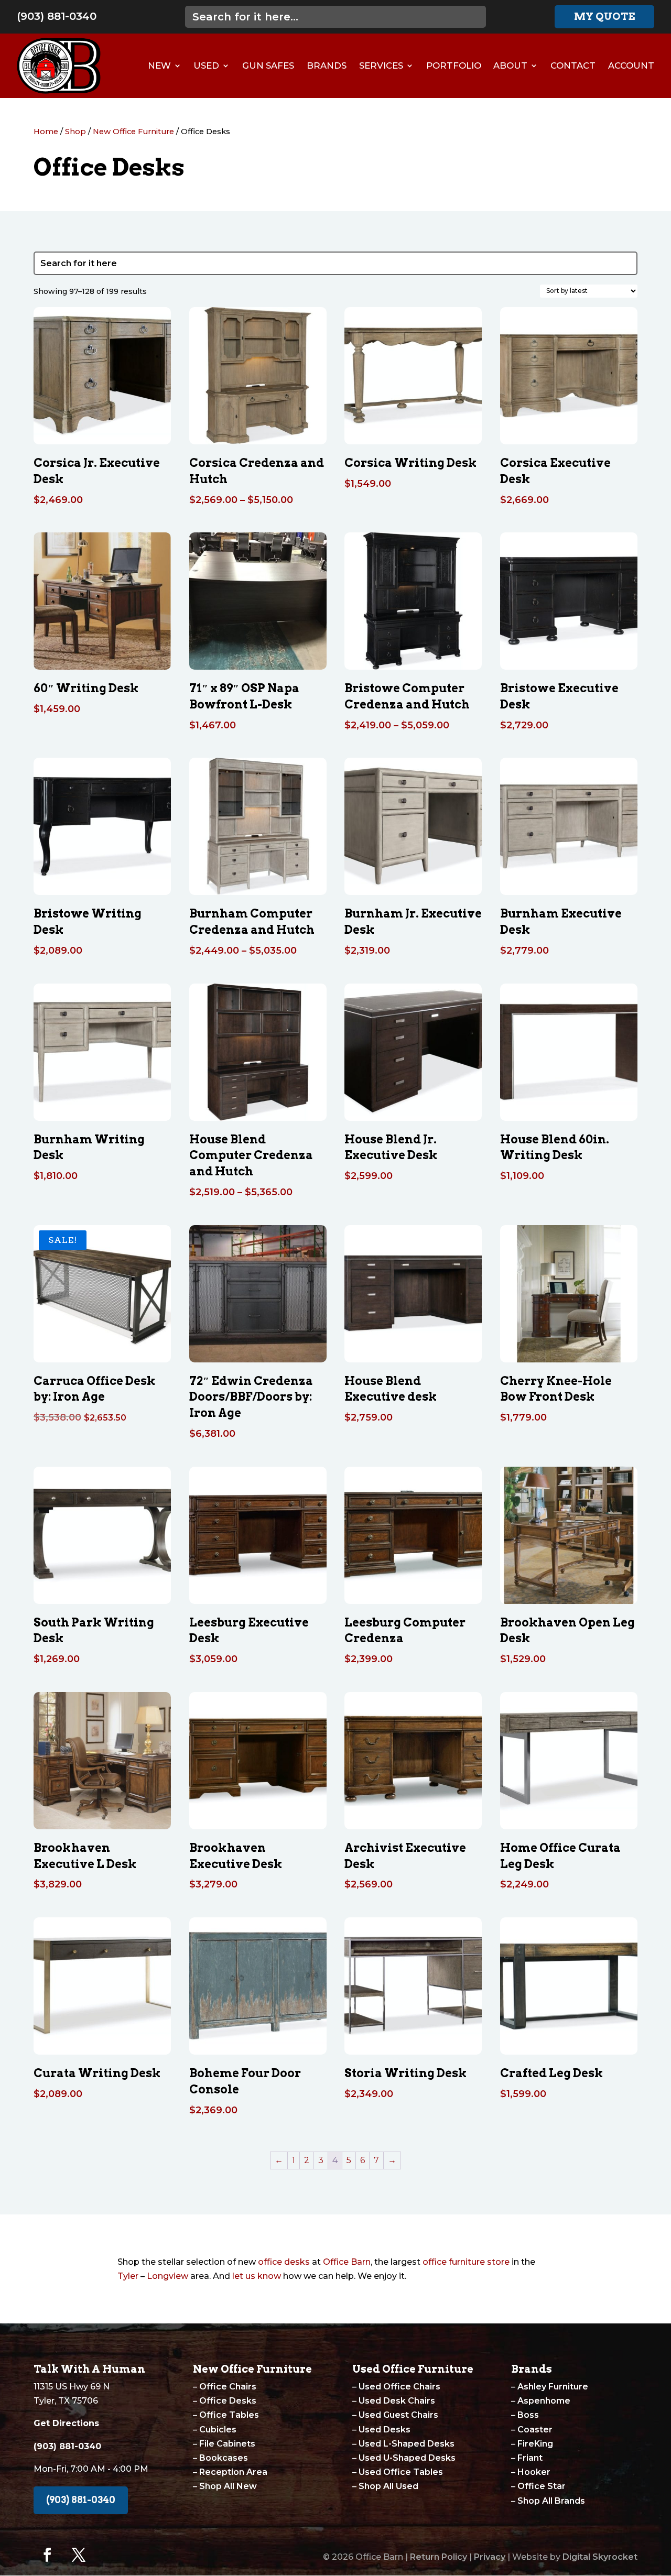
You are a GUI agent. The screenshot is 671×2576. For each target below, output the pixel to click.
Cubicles (218, 2430)
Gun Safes (268, 66)
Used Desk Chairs (397, 2401)
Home (46, 132)
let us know (257, 2276)
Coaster (535, 2430)
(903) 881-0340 (57, 16)
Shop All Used (388, 2486)
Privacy (490, 2557)
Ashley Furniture (553, 2387)
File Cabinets (227, 2444)
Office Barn (347, 2262)
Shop (75, 132)
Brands (327, 66)
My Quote (604, 17)
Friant (530, 2458)
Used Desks (385, 2430)
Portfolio (454, 66)
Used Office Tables (401, 2472)
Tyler (128, 2276)
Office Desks (228, 2401)
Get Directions (66, 2423)
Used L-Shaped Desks (407, 2444)
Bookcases (224, 2458)
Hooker (534, 2472)
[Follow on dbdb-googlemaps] (110, 2555)
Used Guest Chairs (398, 2415)
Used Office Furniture (413, 2369)
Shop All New (228, 2486)
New (159, 66)
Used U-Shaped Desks (407, 2458)
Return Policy (439, 2557)
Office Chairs (228, 2387)
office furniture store (466, 2262)
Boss (528, 2415)
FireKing (535, 2444)
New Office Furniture (133, 132)
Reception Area (233, 2472)
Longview (167, 2276)
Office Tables (229, 2415)
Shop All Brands (551, 2501)
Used (206, 66)
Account (631, 66)
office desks (284, 2262)
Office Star (542, 2486)
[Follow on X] (79, 2555)
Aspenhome (544, 2401)
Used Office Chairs (399, 2387)
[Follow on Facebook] (47, 2555)
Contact (573, 66)
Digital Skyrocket (600, 2557)
